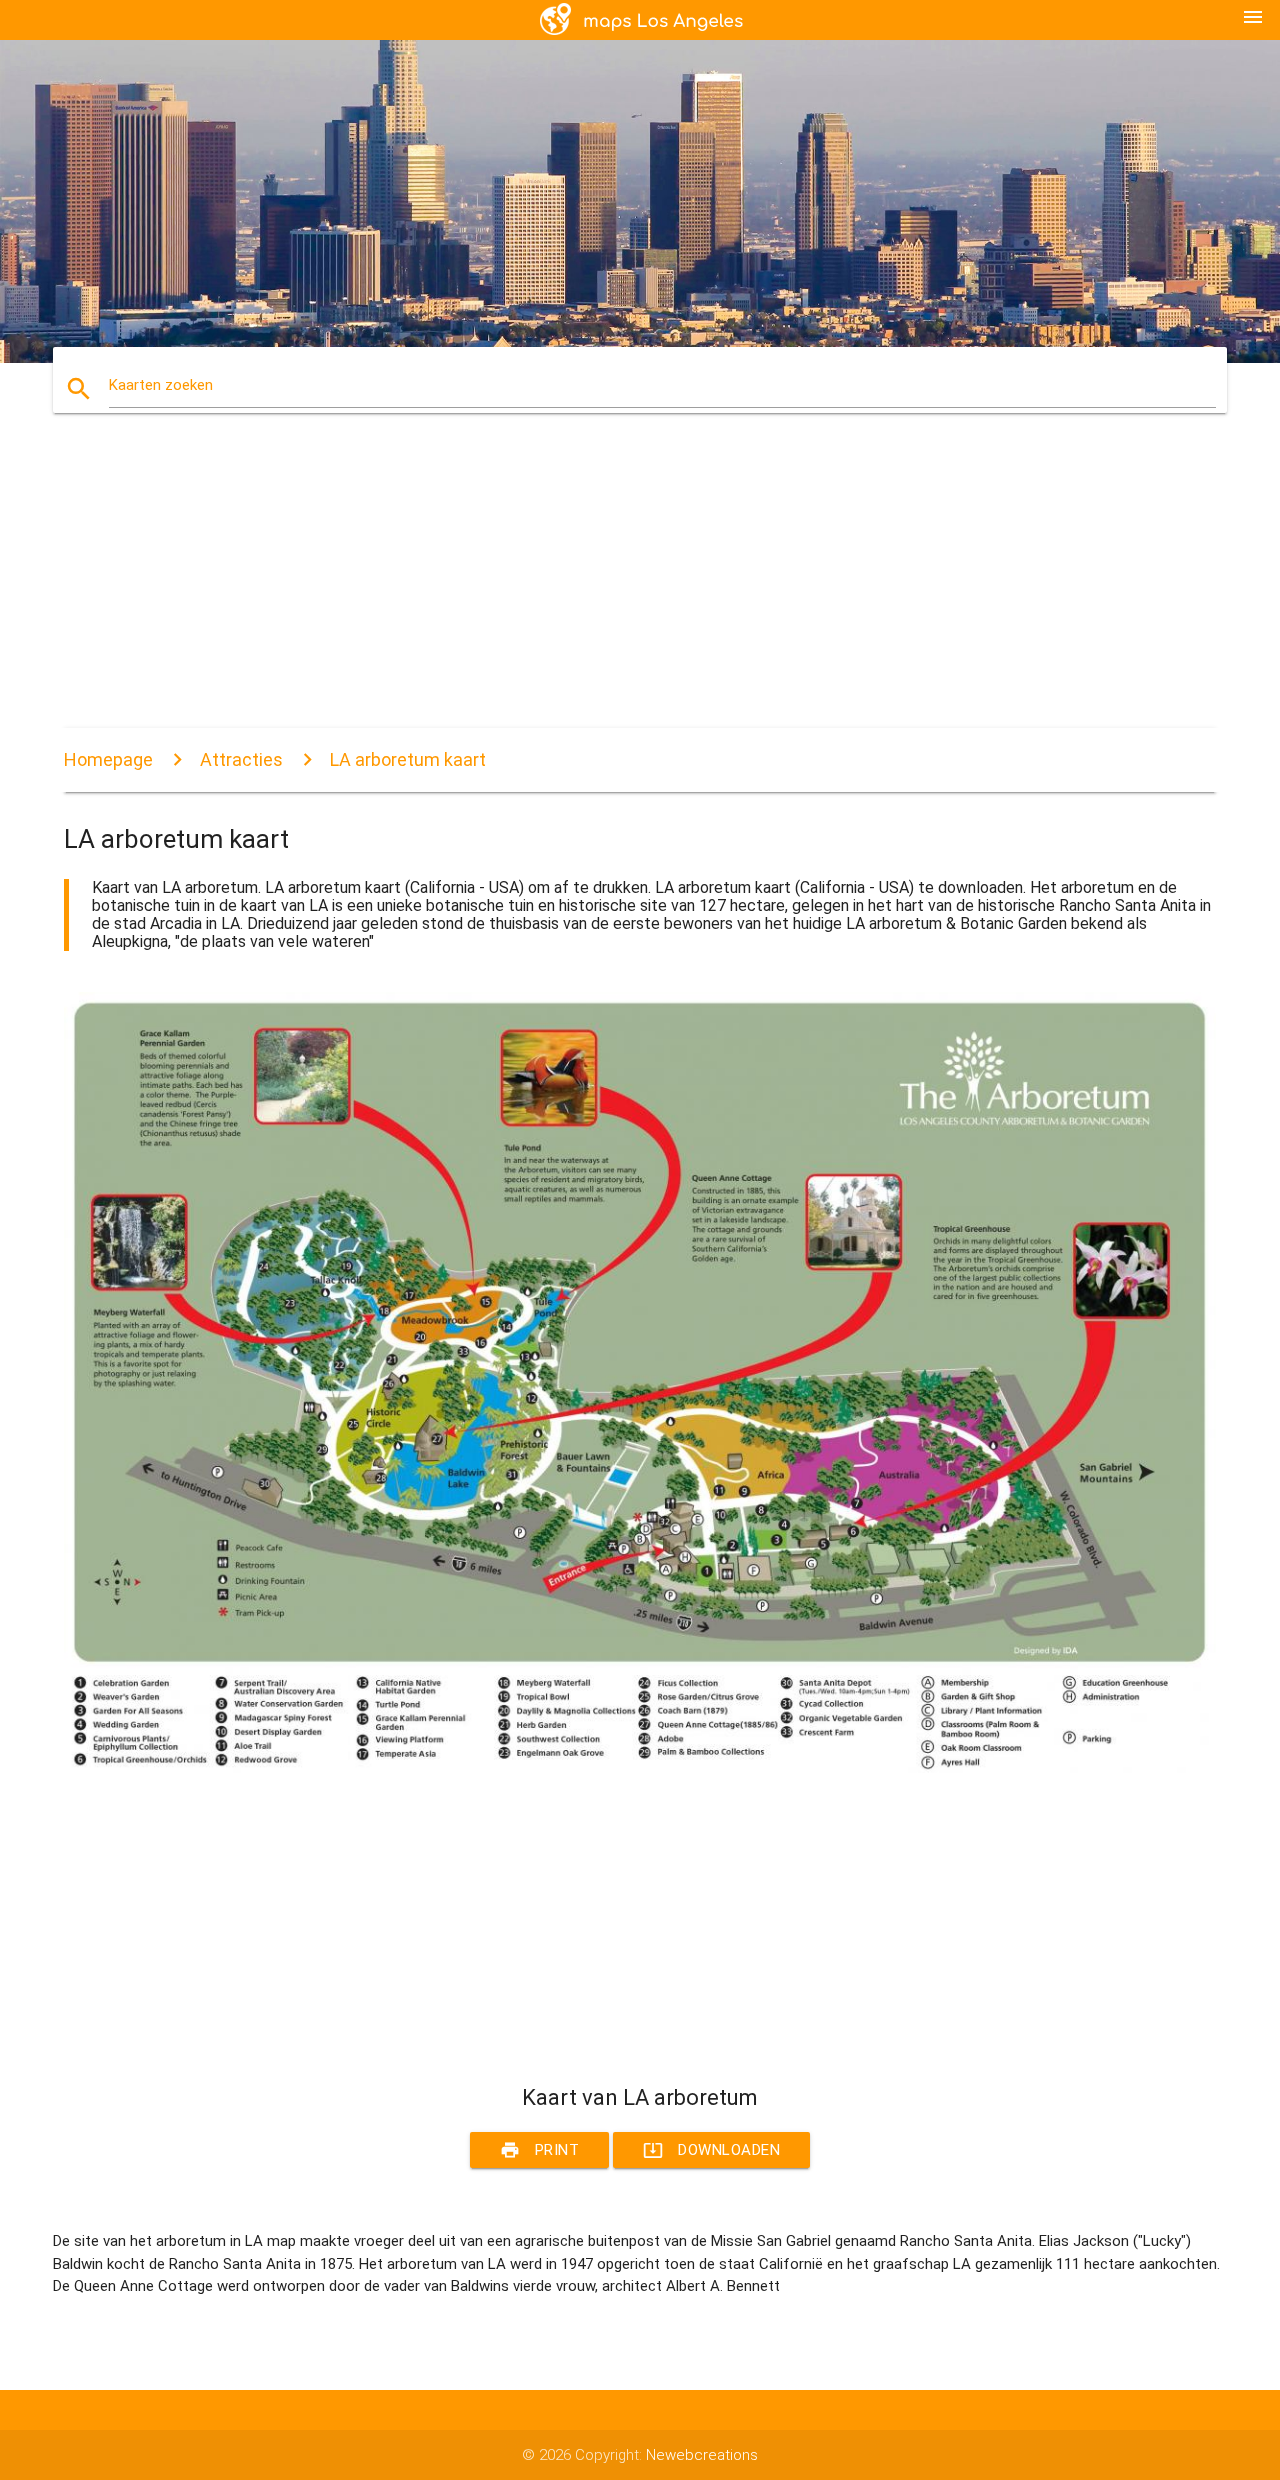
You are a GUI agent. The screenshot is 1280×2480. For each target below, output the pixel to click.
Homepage (108, 759)
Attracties (241, 759)
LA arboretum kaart (408, 759)
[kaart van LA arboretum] (640, 1768)
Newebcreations (702, 2455)
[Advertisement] (640, 588)
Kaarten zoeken (161, 385)
